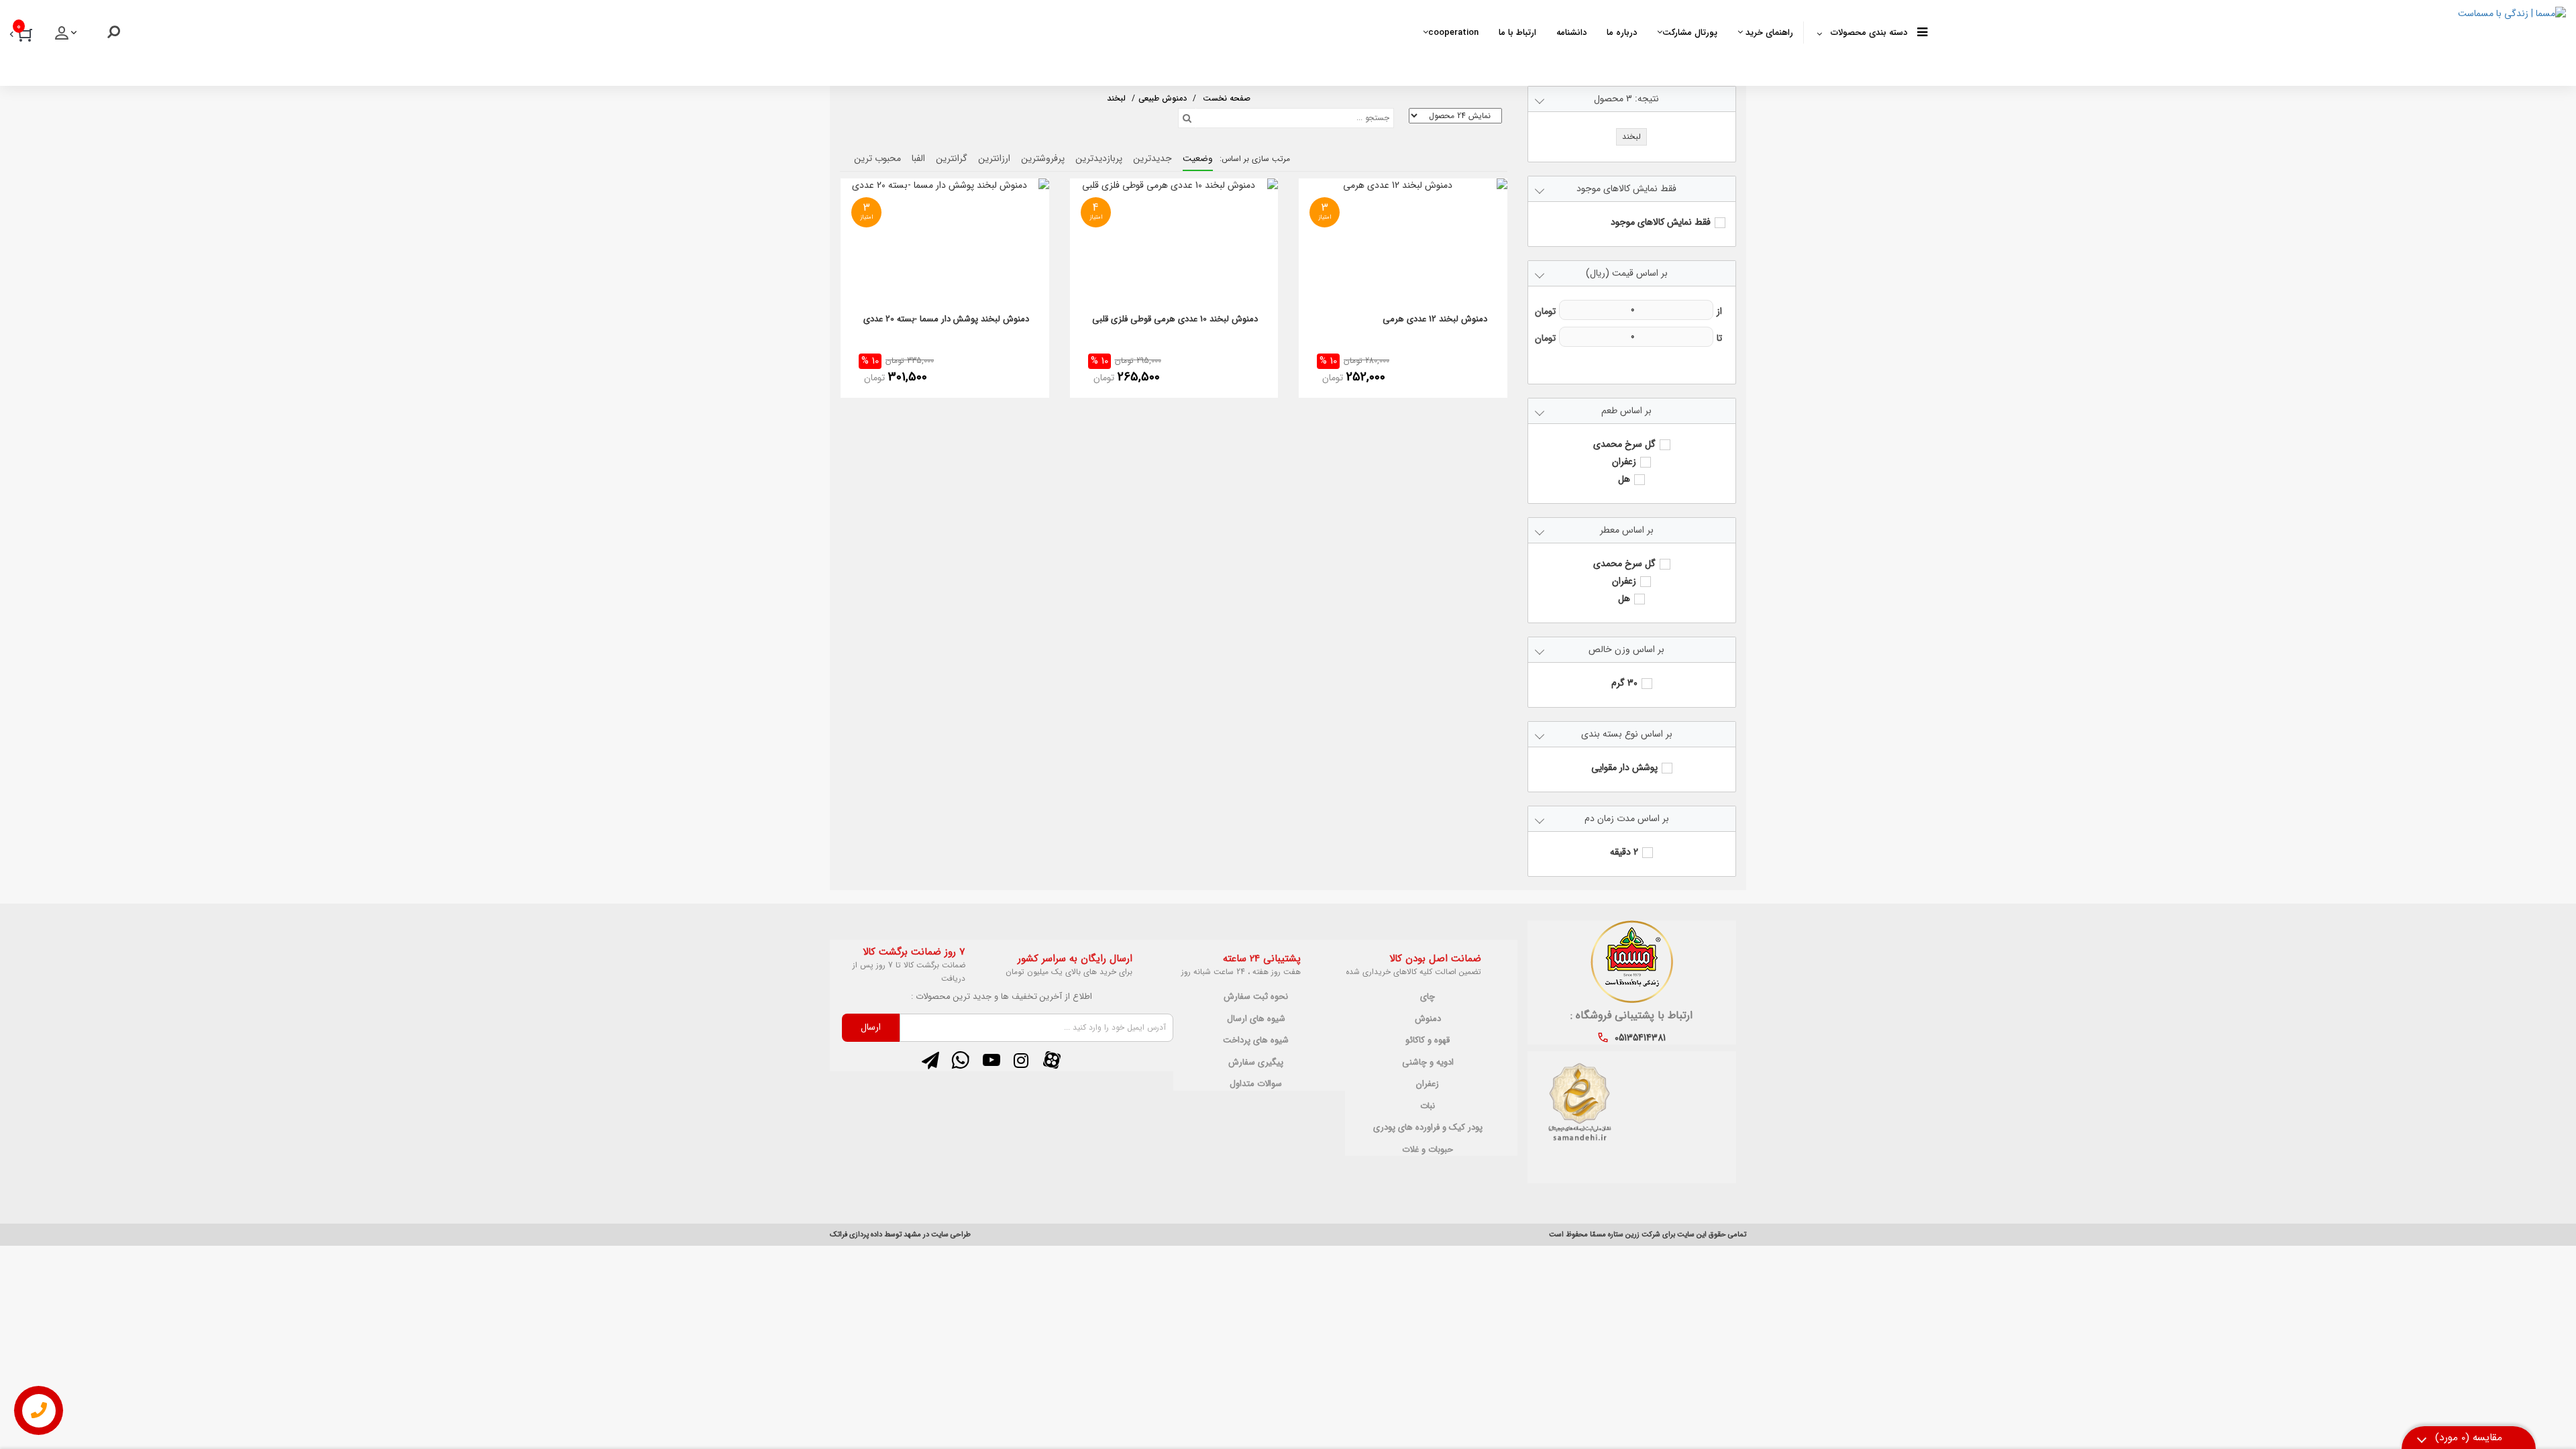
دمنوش (1428, 1019)
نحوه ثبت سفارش (1256, 997)
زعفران (1428, 1084)
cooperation (1453, 33)
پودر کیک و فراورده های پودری (1428, 1128)
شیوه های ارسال (1256, 1019)
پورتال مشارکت (1690, 33)
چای (1428, 997)
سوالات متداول (1256, 1084)
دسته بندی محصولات (1869, 33)
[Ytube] (991, 1061)
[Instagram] (1021, 1061)
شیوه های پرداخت (1256, 1040)
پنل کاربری (67, 37)
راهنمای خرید (1768, 33)
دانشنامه (1571, 33)
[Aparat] (1052, 1061)
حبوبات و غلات (1428, 1150)
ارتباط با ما (1517, 33)
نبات (1428, 1106)
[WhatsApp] (961, 1061)
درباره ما (1622, 33)
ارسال (871, 1027)
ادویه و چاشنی (1428, 1063)
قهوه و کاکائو (1428, 1040)
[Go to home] (1227, 97)
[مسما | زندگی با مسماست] (2247, 40)
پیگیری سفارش (1256, 1063)
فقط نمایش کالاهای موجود (1661, 222)
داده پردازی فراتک (856, 1235)
